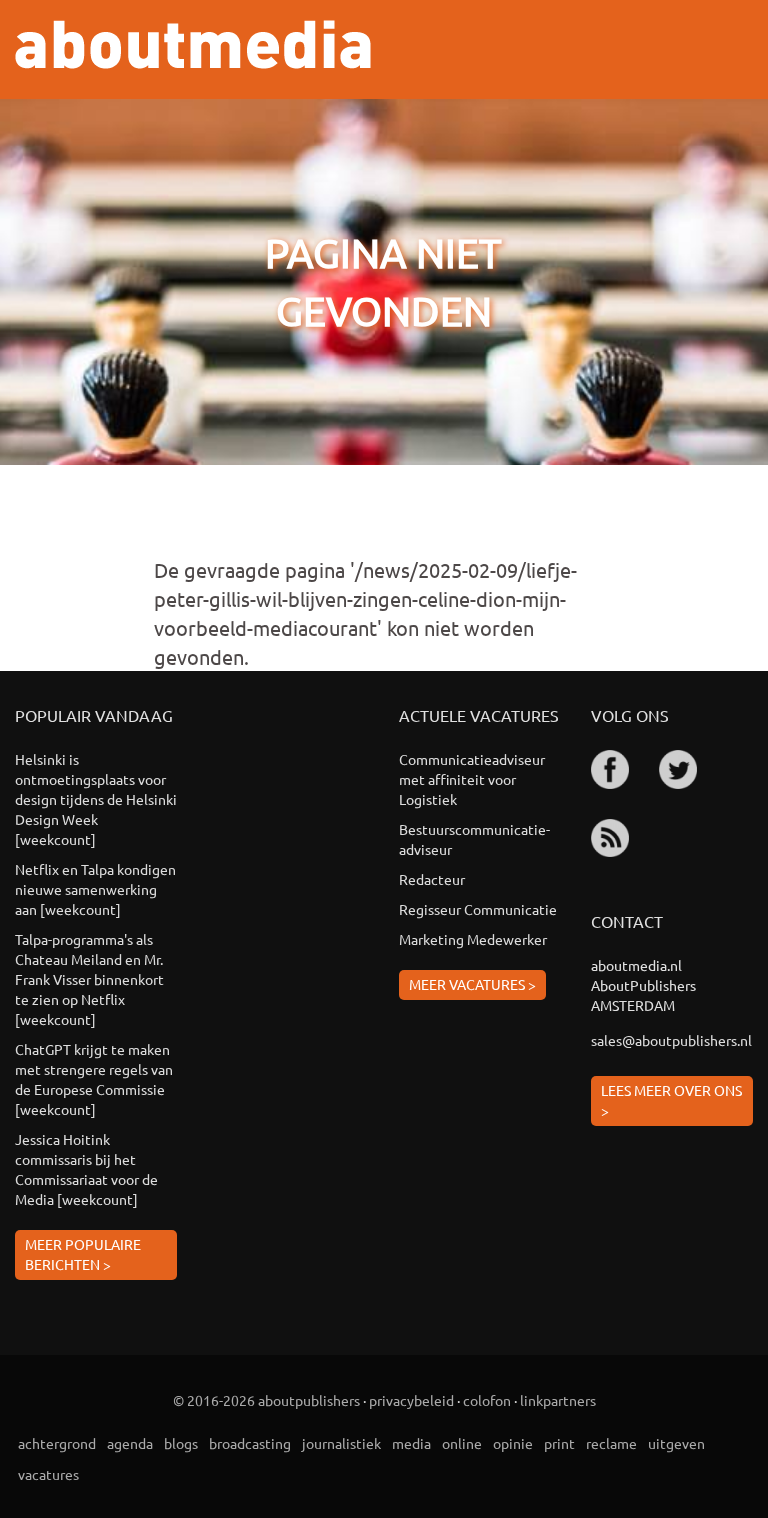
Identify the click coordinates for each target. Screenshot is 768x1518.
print (559, 1443)
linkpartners (558, 1400)
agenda (130, 1443)
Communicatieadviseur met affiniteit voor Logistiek (472, 779)
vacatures (48, 1474)
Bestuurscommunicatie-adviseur (474, 839)
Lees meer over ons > (671, 1100)
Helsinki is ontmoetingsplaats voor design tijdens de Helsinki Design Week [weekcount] (96, 799)
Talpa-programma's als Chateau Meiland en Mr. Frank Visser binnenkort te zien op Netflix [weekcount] (89, 979)
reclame (611, 1443)
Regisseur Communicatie (478, 909)
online (462, 1443)
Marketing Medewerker (473, 939)
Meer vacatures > (472, 984)
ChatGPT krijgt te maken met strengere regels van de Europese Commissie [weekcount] (94, 1079)
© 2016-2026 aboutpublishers (266, 1400)
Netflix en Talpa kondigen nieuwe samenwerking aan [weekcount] (95, 889)
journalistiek (341, 1443)
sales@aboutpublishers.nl (671, 1040)
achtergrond (57, 1443)
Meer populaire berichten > (83, 1254)
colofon (487, 1400)
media (411, 1443)
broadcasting (250, 1443)
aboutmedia (193, 44)
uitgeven (676, 1443)
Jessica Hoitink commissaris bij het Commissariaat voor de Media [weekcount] (86, 1169)
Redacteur (432, 879)
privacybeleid (411, 1400)
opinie (513, 1443)
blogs (181, 1443)
